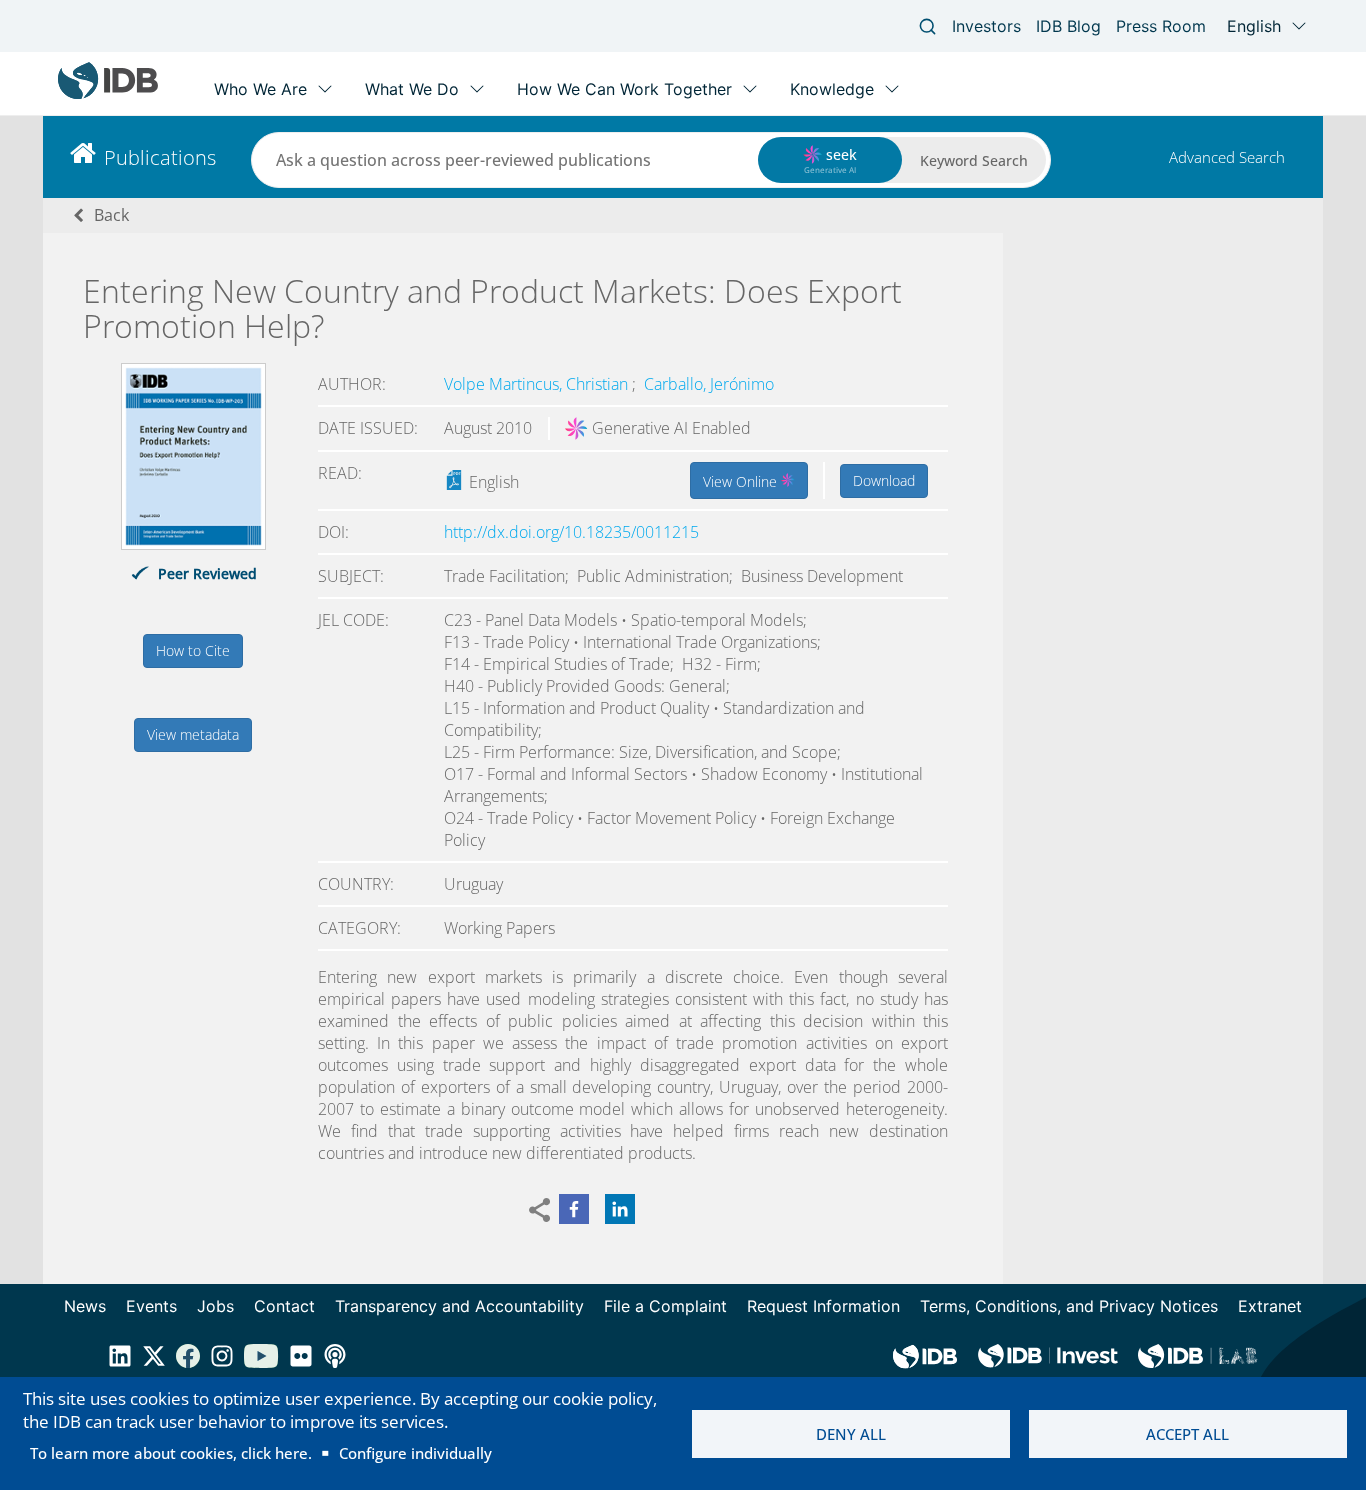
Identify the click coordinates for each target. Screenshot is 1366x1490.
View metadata (193, 734)
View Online (742, 481)
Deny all (851, 1434)
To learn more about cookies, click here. (171, 1453)
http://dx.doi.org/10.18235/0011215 (571, 532)
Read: (340, 473)
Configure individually (415, 1453)
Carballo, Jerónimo (709, 384)
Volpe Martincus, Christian (538, 384)
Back (111, 215)
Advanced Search (1227, 157)
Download (884, 480)
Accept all (1187, 1434)
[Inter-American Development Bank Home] (108, 94)
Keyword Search (974, 160)
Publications (160, 157)
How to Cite (193, 650)
